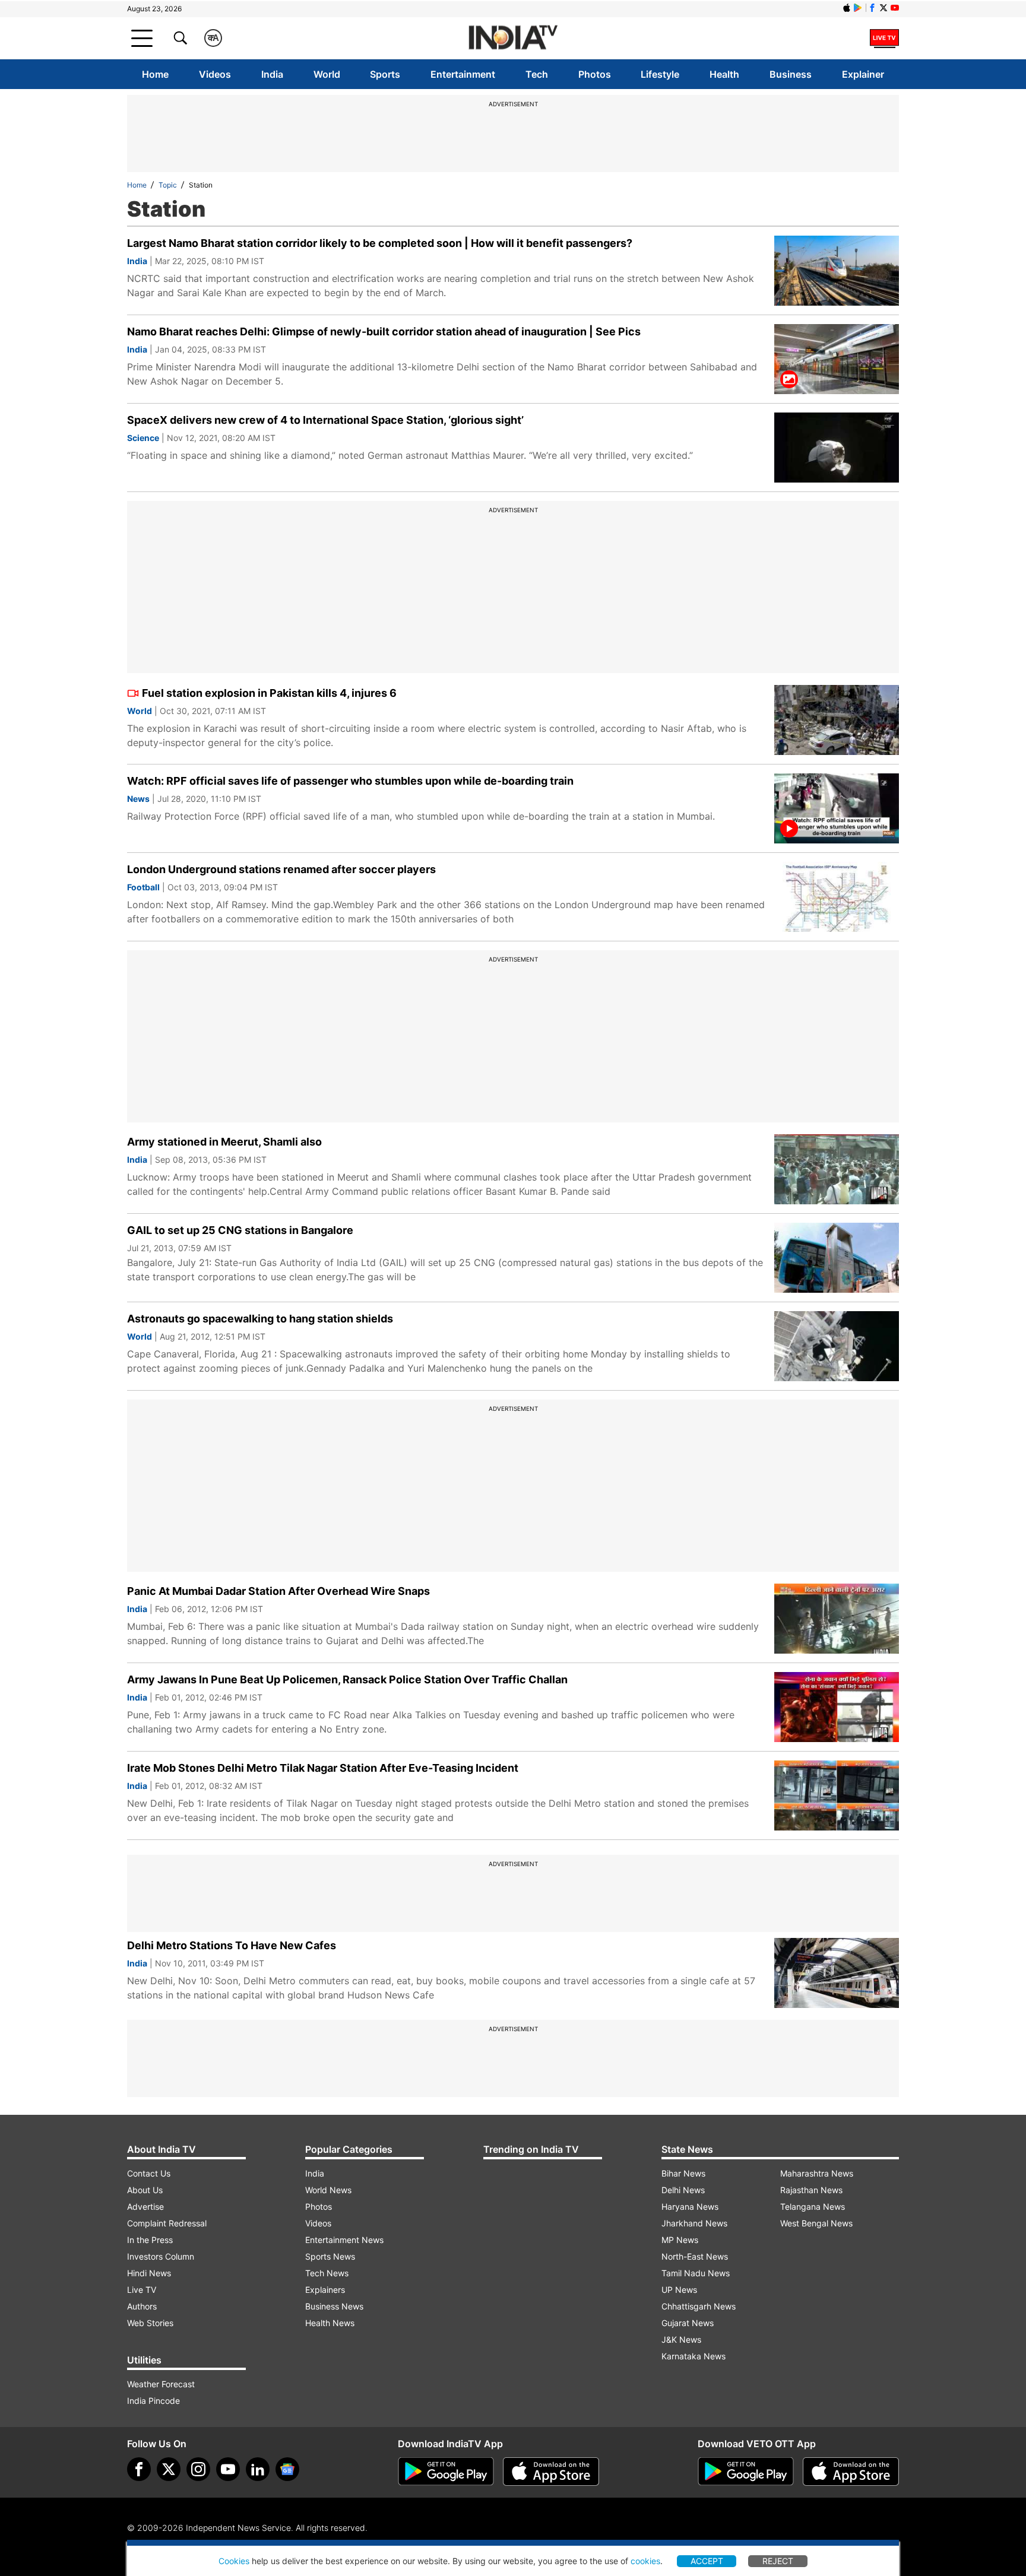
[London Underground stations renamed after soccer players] (837, 897)
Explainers (325, 2290)
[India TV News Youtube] (895, 8)
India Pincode (153, 2401)
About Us (145, 2190)
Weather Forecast (161, 2384)
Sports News (330, 2256)
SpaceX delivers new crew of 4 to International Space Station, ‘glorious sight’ (325, 420)
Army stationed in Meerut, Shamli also (224, 1142)
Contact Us (149, 2173)
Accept (707, 2561)
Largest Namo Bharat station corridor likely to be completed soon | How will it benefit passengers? (380, 243)
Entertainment (463, 74)
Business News (334, 2306)
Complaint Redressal (167, 2223)
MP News (680, 2240)
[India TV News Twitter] (883, 8)
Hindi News (149, 2273)
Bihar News (683, 2173)
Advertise (145, 2207)
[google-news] (287, 2469)
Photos (595, 74)
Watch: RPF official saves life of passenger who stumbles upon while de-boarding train (350, 781)
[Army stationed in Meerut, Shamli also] (837, 1169)
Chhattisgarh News (699, 2306)
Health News (330, 2323)
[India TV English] (513, 38)
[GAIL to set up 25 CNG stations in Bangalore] (837, 1258)
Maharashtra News (817, 2173)
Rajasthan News (811, 2190)
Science (143, 438)
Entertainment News (344, 2240)
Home (155, 74)
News (138, 799)
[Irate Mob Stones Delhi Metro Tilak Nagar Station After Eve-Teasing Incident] (837, 1795)
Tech (537, 74)
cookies (645, 2561)
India (272, 74)
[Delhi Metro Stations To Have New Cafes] (837, 1973)
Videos (215, 74)
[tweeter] (169, 2469)
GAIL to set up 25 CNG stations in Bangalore (240, 1230)
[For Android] (746, 2472)
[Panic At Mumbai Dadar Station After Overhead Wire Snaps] (837, 1619)
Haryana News (690, 2207)
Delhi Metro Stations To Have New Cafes (232, 1945)
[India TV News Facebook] (872, 8)
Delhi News (683, 2190)
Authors (142, 2306)
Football (143, 887)
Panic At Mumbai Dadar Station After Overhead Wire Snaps (278, 1591)
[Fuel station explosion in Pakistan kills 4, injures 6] (837, 720)
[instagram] (198, 2469)
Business (791, 74)
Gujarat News (688, 2323)
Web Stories (150, 2323)
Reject (778, 2561)
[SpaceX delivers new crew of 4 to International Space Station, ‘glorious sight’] (837, 448)
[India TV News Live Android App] (446, 2472)
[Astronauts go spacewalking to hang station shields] (837, 1346)
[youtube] (228, 2469)
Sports (385, 74)
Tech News (327, 2273)
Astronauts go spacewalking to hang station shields (260, 1319)
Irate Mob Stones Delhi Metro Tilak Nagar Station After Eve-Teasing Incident (323, 1768)
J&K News (681, 2339)
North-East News (695, 2256)
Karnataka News (693, 2356)
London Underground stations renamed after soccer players (281, 869)
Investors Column (161, 2256)
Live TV (142, 2290)
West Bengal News (816, 2223)
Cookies (234, 2561)
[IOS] (847, 8)
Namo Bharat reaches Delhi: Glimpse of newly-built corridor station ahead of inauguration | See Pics (384, 331)
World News (328, 2190)
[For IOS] (851, 2472)
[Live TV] (884, 38)
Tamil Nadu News (696, 2273)
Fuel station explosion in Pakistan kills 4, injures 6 (269, 693)
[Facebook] (139, 2469)
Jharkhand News (694, 2223)
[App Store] (551, 2472)
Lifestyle (660, 74)
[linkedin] (258, 2469)
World (327, 74)
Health (724, 74)
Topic (168, 185)
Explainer (863, 74)
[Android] (858, 8)
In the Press (150, 2240)
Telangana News (813, 2207)
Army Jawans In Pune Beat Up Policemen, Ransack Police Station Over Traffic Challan (347, 1679)
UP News (679, 2290)
